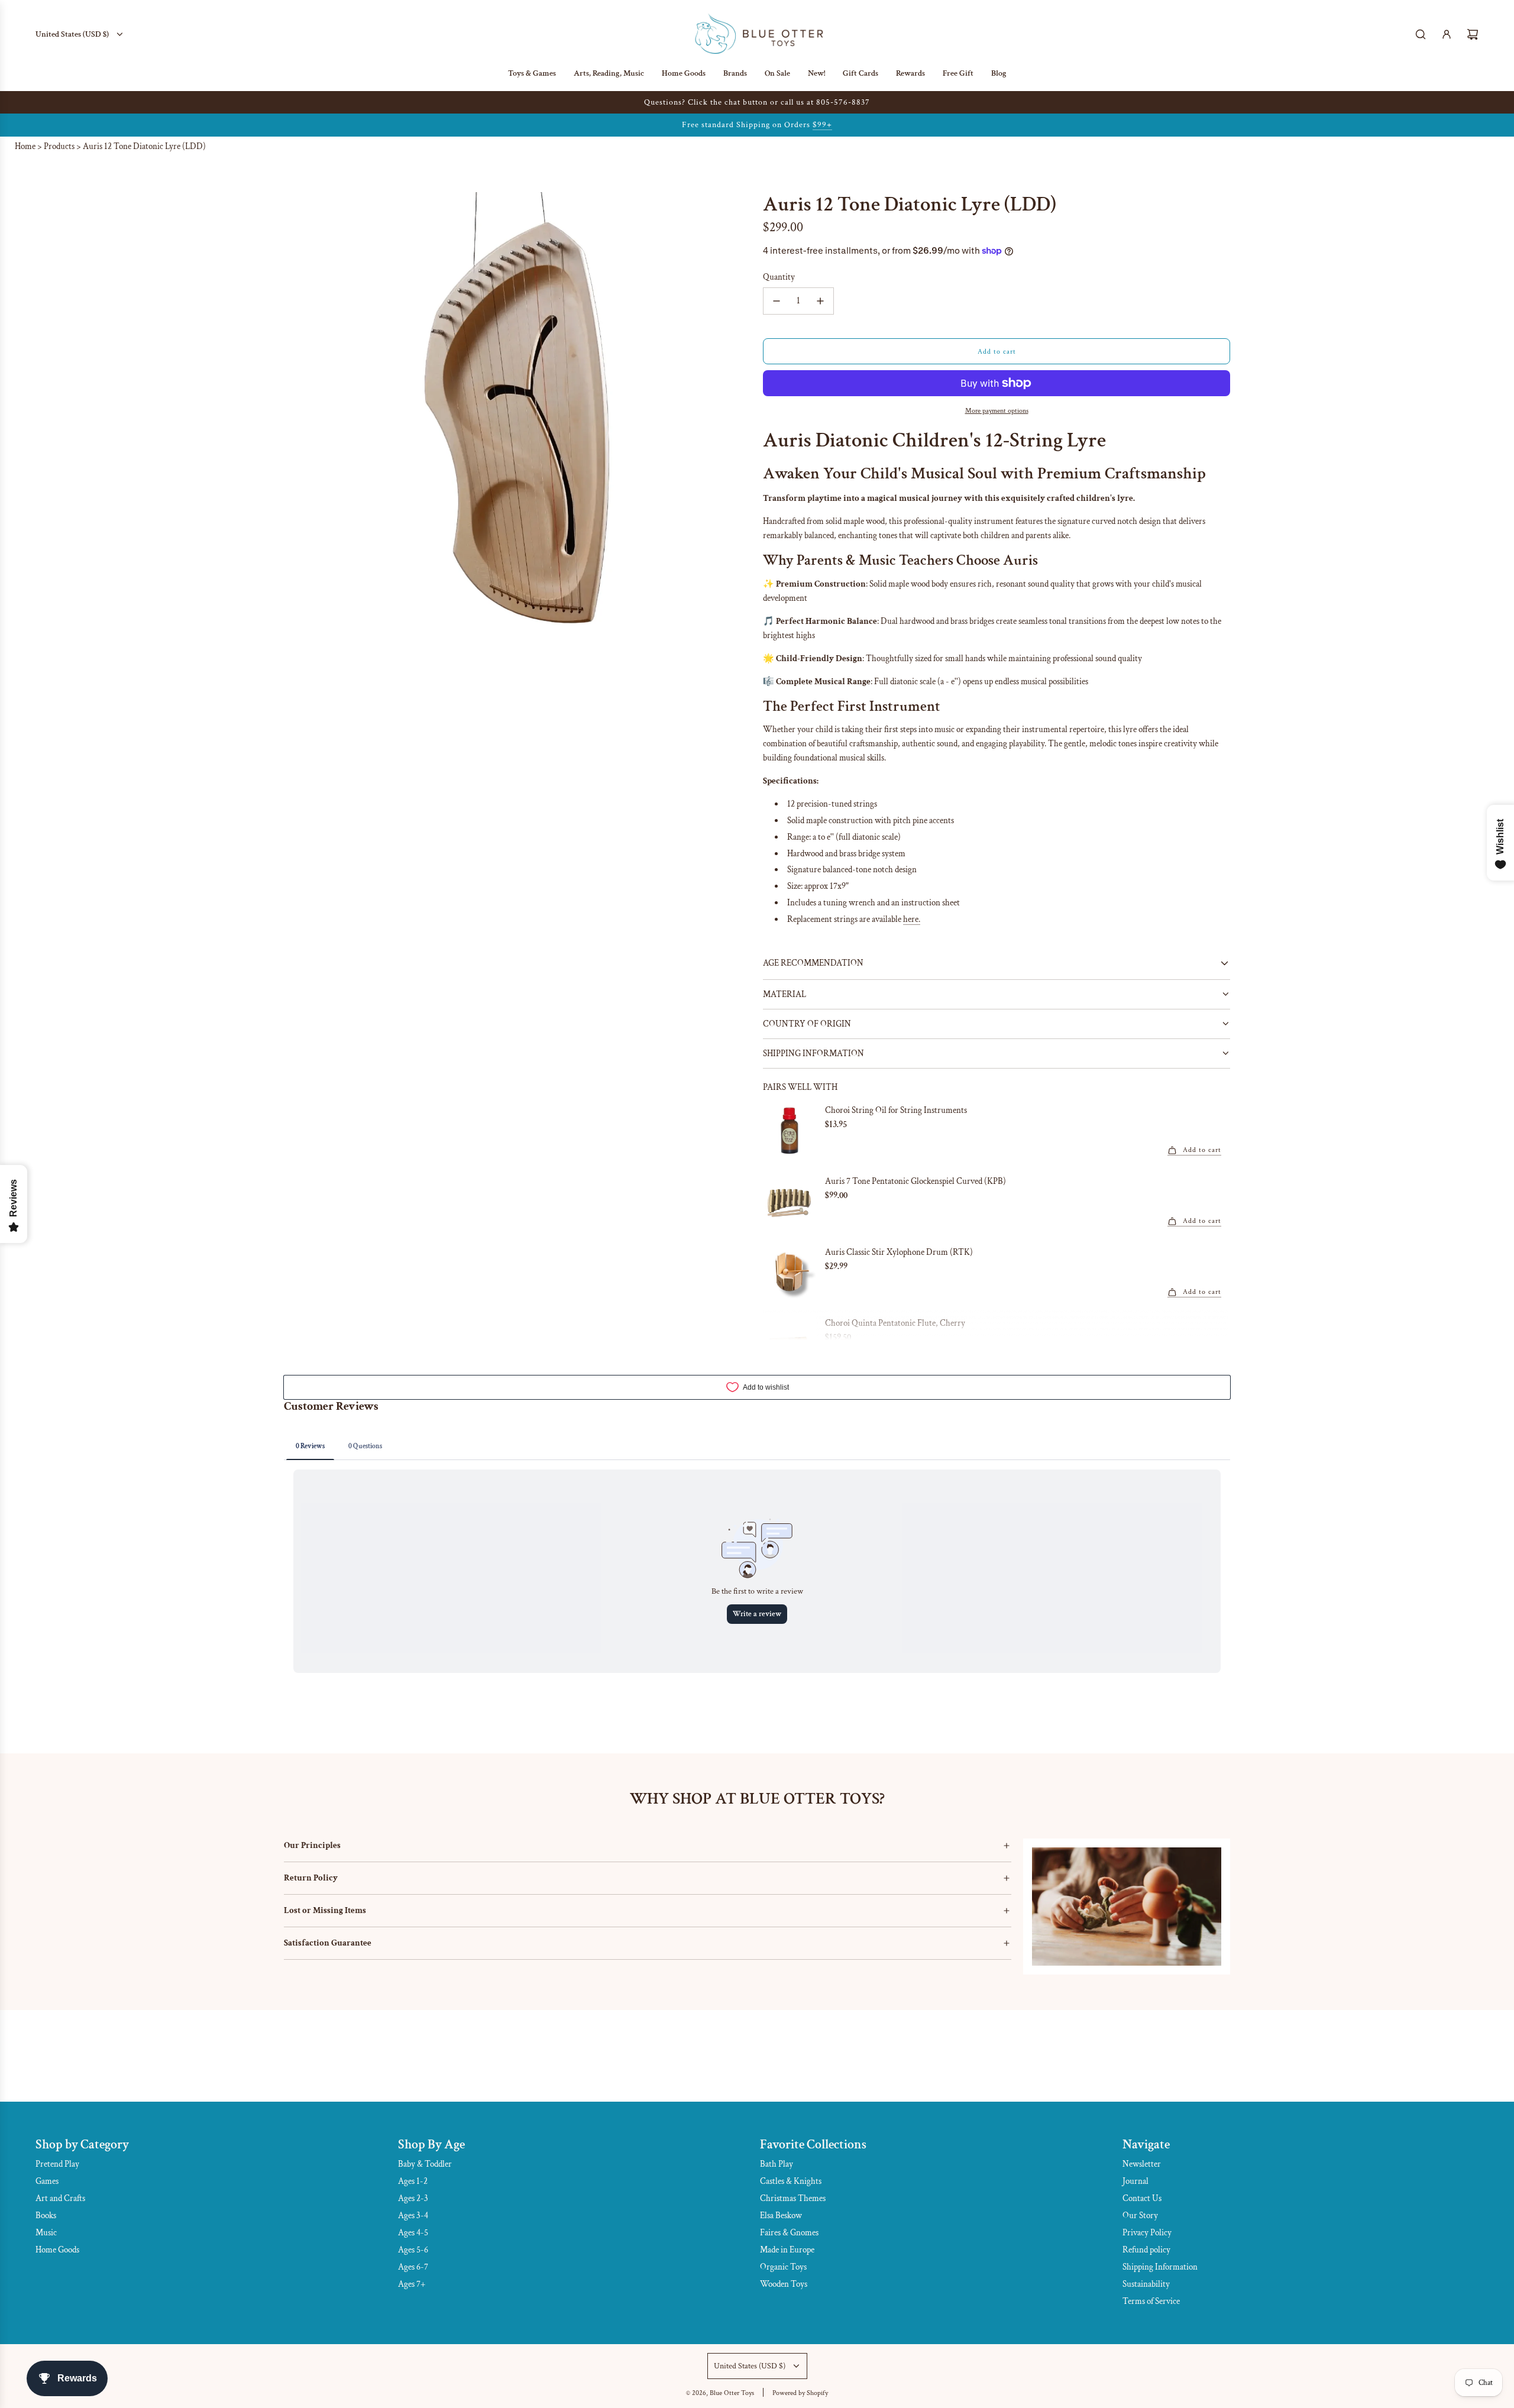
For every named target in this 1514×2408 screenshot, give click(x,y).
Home (25, 146)
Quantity (779, 277)
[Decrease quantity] (777, 301)
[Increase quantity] (820, 301)
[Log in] (1447, 34)
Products (59, 146)
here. (912, 919)
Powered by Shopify (800, 2393)
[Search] (1421, 34)
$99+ (822, 125)
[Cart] (1473, 34)
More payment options (997, 411)
